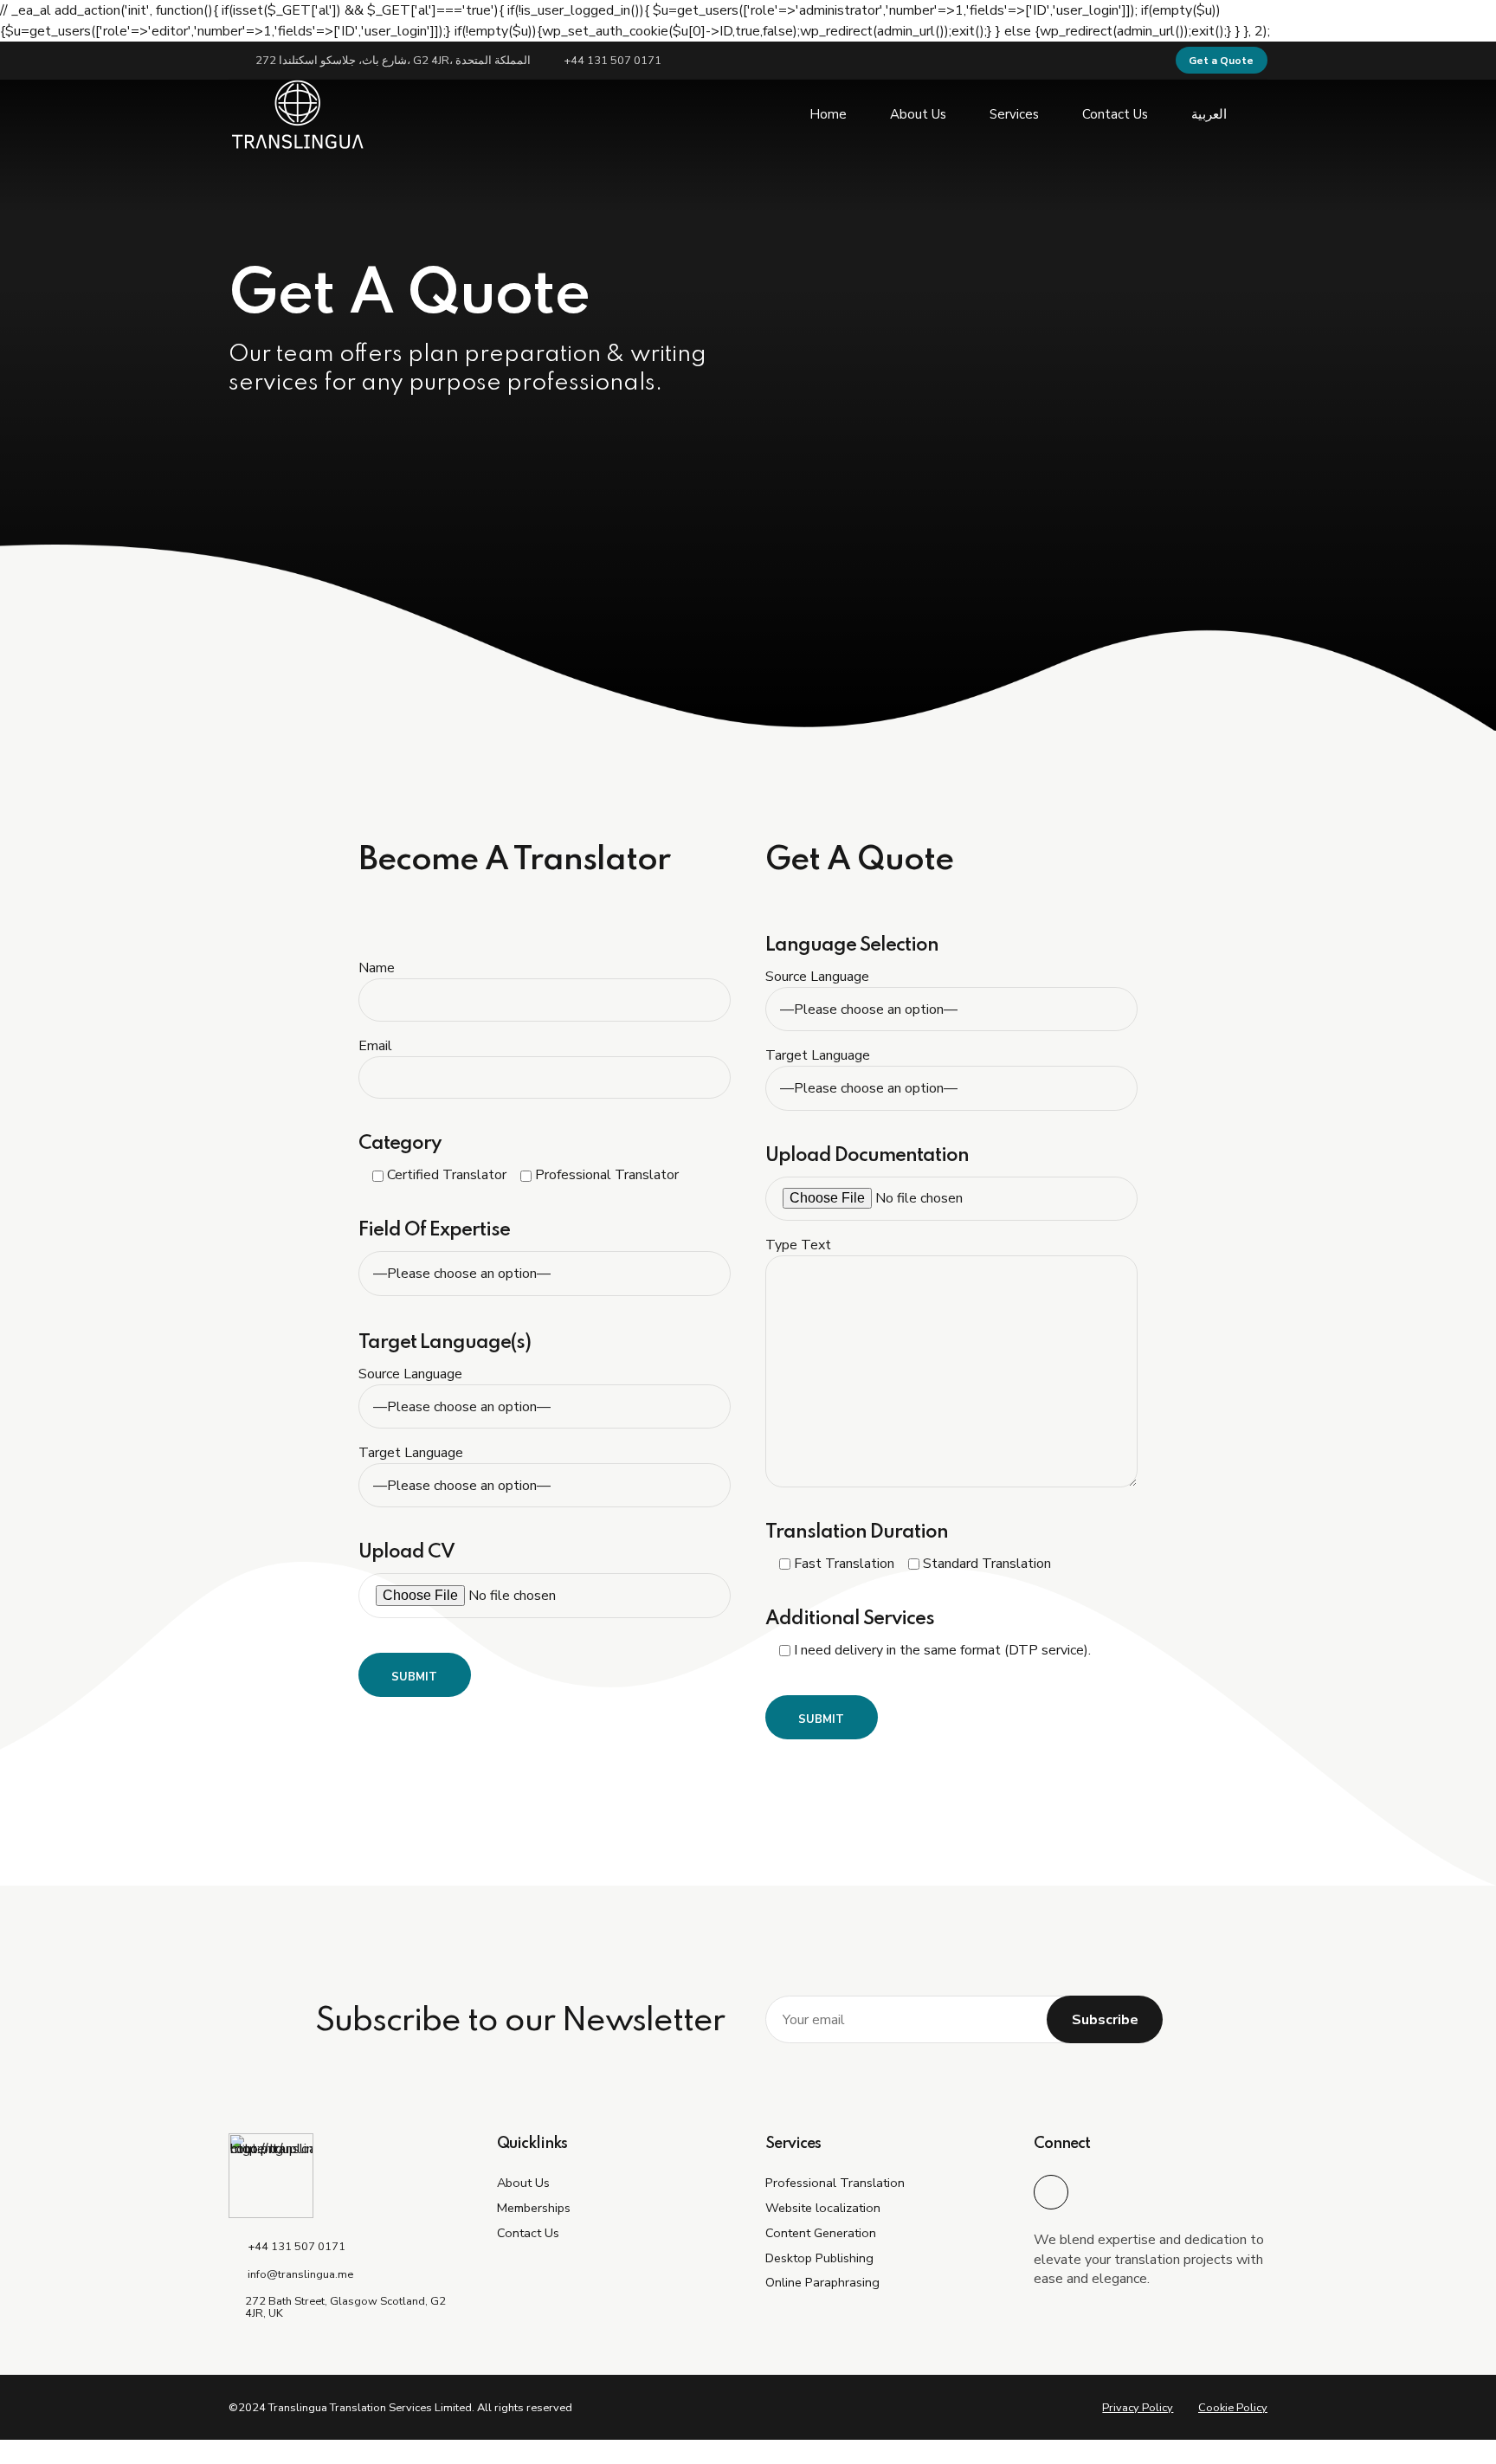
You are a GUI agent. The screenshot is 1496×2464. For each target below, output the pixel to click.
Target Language (411, 1453)
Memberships (534, 2208)
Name (377, 968)
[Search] (1262, 115)
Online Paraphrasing (822, 2282)
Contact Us (1115, 114)
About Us (918, 114)
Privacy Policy (1138, 2408)
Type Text (798, 1245)
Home (828, 114)
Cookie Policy (1233, 2408)
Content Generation (821, 2233)
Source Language (410, 1374)
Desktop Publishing (819, 2258)
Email (375, 1046)
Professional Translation (835, 2183)
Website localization (823, 2208)
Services (1014, 114)
